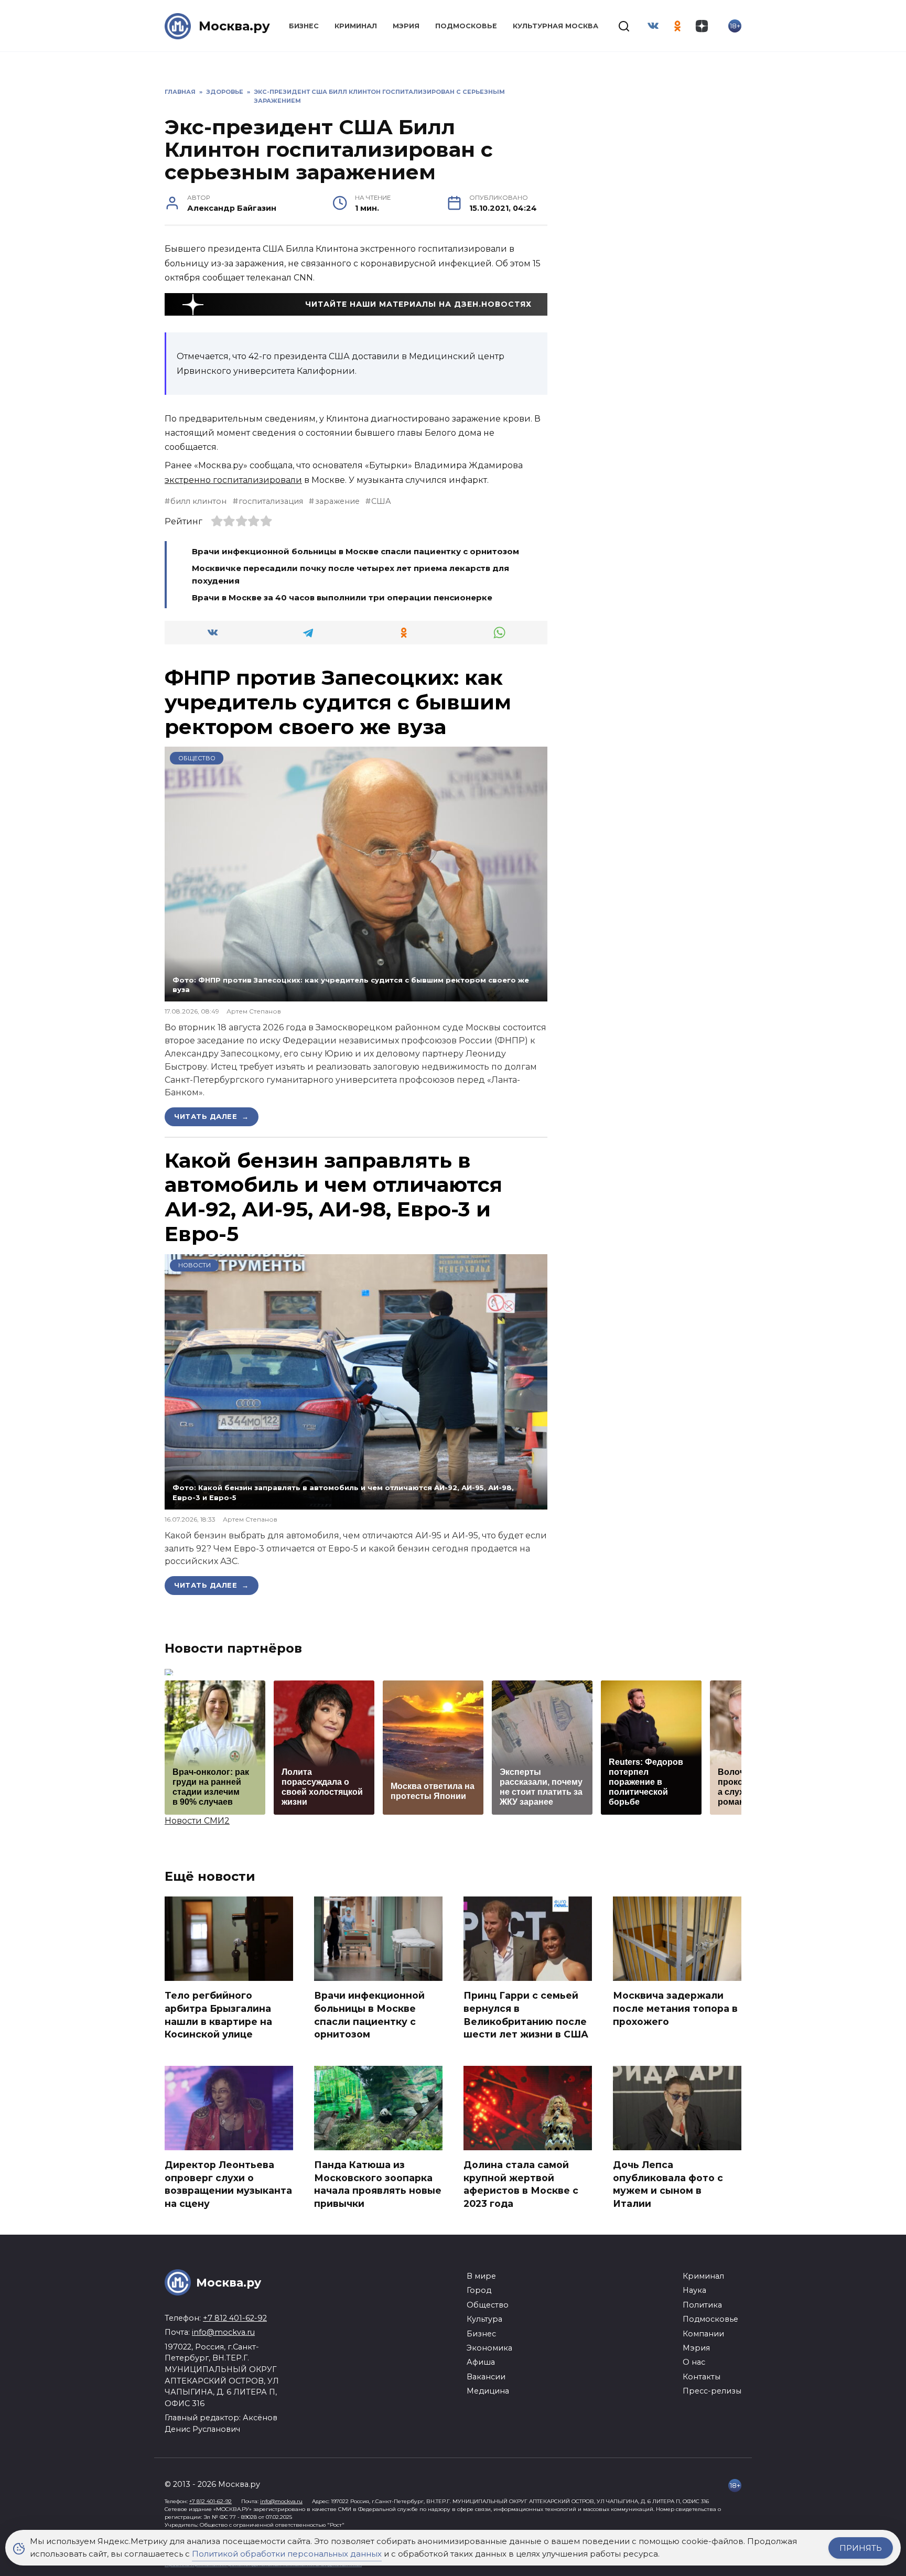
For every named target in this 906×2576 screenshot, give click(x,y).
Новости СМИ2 (197, 1821)
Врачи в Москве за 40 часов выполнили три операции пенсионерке (342, 597)
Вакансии (486, 2377)
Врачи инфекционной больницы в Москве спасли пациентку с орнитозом (355, 551)
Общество (197, 758)
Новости (195, 1265)
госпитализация (271, 501)
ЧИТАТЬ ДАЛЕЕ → (212, 1116)
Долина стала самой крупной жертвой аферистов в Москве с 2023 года (521, 2184)
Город (479, 2290)
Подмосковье (466, 26)
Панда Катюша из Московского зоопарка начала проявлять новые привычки (378, 2184)
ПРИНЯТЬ (861, 2548)
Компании (703, 2334)
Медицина (488, 2391)
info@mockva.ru (223, 2332)
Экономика (489, 2348)
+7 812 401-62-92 (235, 2318)
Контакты (702, 2377)
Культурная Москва (556, 26)
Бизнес (304, 26)
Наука (694, 2290)
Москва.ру (234, 26)
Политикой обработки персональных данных (287, 2554)
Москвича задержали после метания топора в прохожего (675, 2008)
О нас (694, 2362)
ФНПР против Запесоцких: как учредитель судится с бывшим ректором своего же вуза (338, 702)
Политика (702, 2305)
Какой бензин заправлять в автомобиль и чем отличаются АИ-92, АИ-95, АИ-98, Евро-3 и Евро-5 (333, 1197)
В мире (481, 2276)
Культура (484, 2319)
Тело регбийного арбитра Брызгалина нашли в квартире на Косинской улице (218, 2015)
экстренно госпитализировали (233, 480)
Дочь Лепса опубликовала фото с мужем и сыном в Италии (668, 2184)
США (381, 501)
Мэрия (406, 26)
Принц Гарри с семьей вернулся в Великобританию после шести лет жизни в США (526, 2015)
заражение (337, 501)
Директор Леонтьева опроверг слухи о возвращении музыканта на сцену (228, 2184)
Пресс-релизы (712, 2391)
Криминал (356, 26)
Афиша (481, 2362)
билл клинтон (198, 501)
